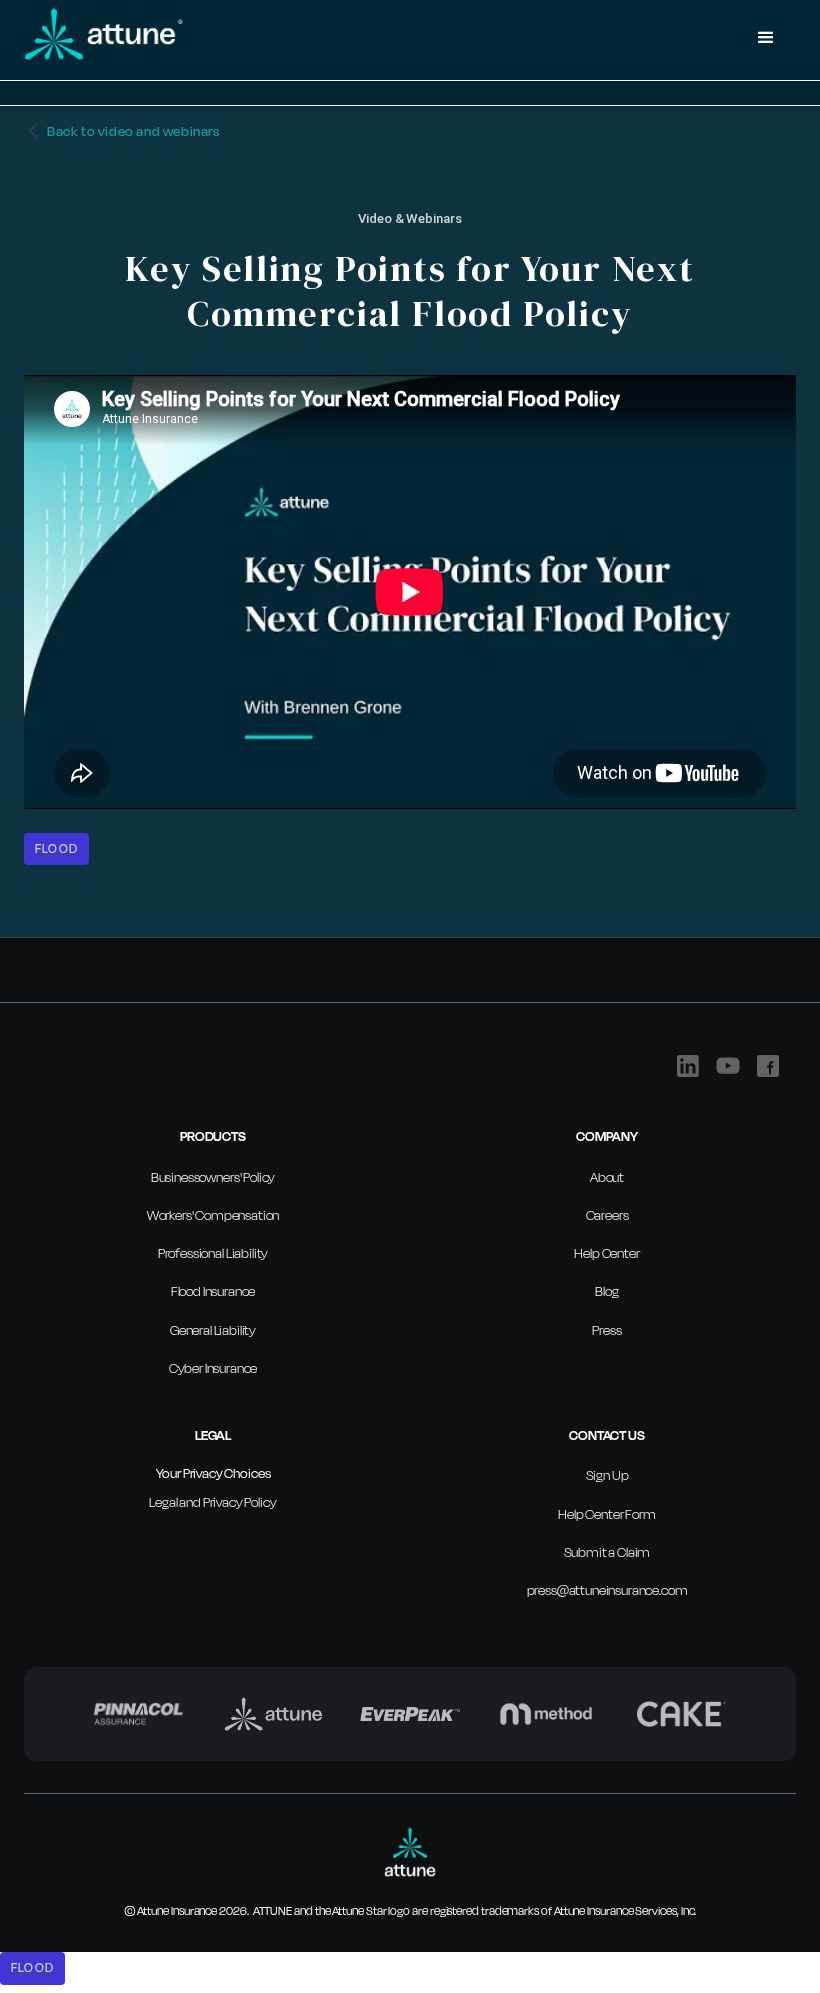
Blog (606, 1291)
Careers (607, 1215)
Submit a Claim (607, 1552)
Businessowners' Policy (213, 1177)
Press (606, 1330)
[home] (380, 38)
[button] (766, 38)
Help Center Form (606, 1514)
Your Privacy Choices (213, 1473)
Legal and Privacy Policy (212, 1502)
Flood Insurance (213, 1291)
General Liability (213, 1330)
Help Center (606, 1253)
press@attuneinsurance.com (607, 1590)
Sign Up (607, 1475)
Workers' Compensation (213, 1215)
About (607, 1177)
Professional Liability (213, 1253)
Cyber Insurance (213, 1368)
